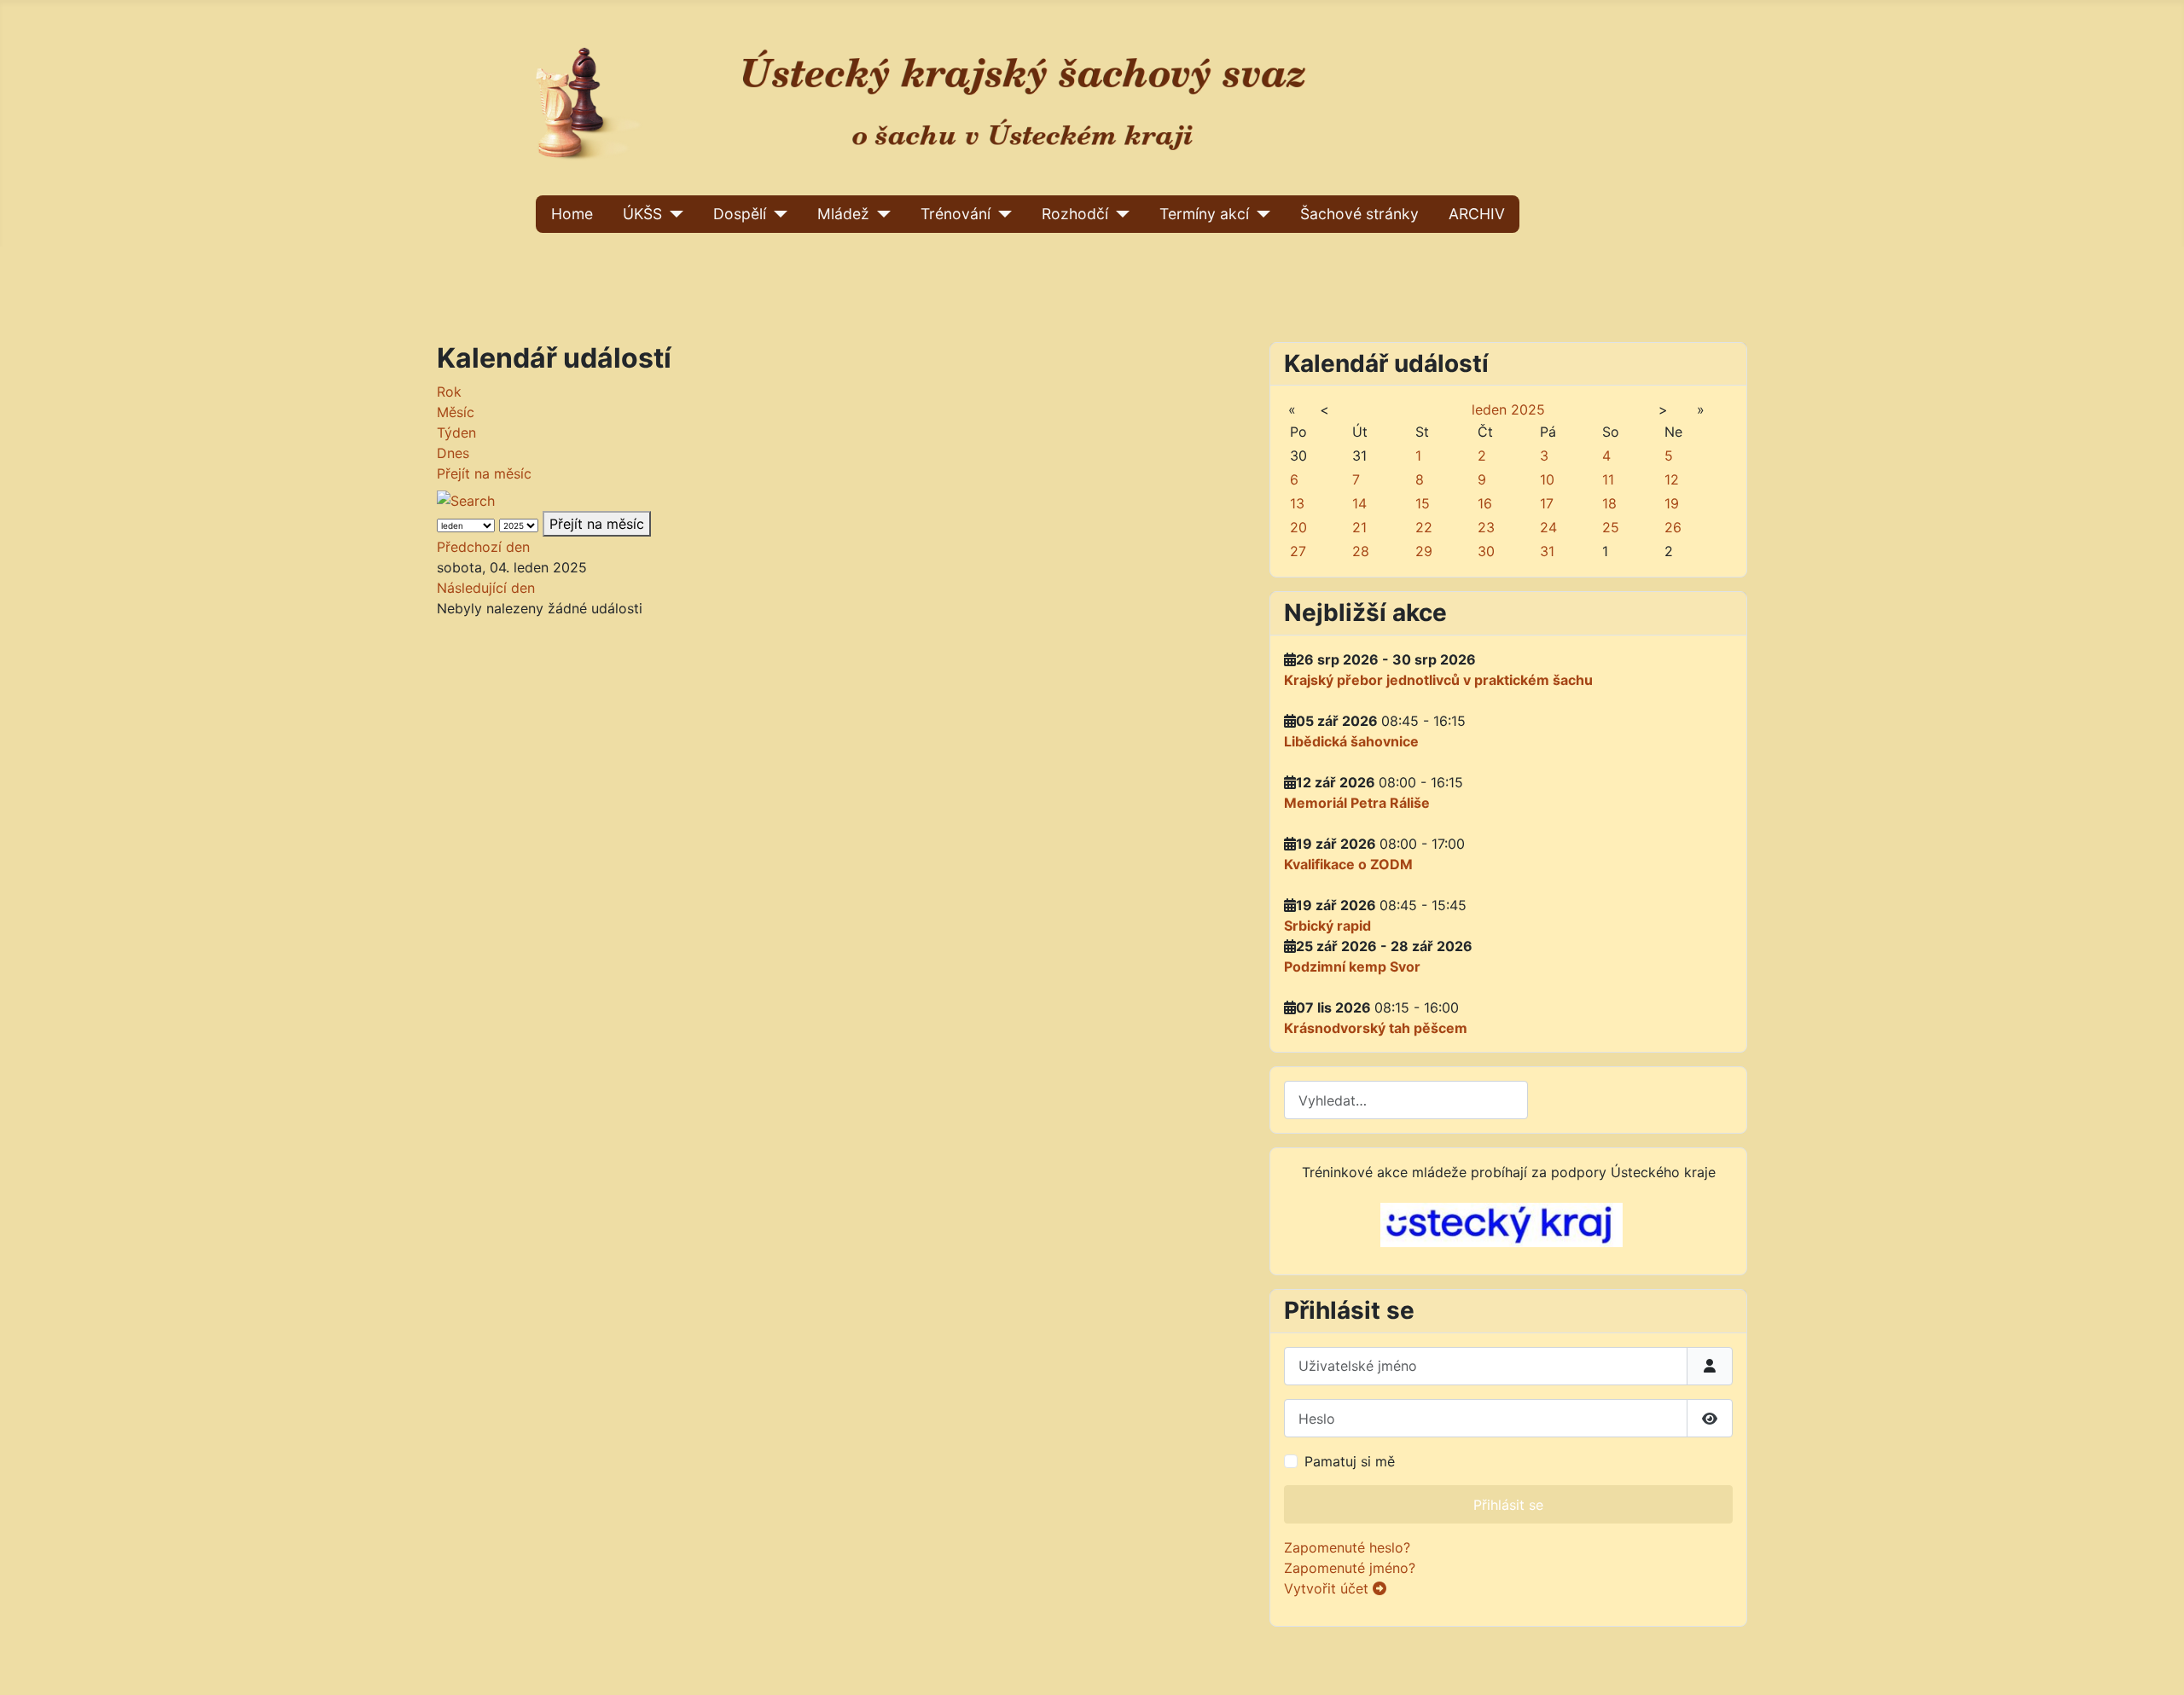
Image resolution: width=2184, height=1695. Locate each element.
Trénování (955, 214)
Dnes (453, 453)
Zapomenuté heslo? (1347, 1547)
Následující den (486, 588)
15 (1423, 503)
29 (1424, 551)
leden (1489, 409)
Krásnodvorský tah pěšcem (1376, 1028)
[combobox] (1406, 1100)
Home (572, 214)
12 (1672, 479)
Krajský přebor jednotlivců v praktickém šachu (1438, 680)
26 (1673, 527)
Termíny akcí (1204, 214)
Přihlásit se (1508, 1505)
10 (1547, 479)
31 (1547, 551)
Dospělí (740, 214)
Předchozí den (483, 547)
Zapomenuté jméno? (1350, 1568)
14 (1359, 503)
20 (1298, 527)
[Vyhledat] (473, 496)
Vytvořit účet (1328, 1588)
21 (1359, 527)
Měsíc (456, 412)
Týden (456, 432)
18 (1609, 503)
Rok (449, 392)
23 (1486, 527)
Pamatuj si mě (1350, 1461)
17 (1547, 503)
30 (1486, 551)
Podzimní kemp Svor (1352, 966)
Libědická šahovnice (1351, 741)
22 (1424, 527)
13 (1297, 503)
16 (1485, 503)
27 (1298, 551)
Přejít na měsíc (484, 473)
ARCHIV (1477, 214)
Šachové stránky (1359, 214)
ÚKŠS (642, 214)
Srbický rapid (1327, 926)
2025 (1528, 409)
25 (1611, 527)
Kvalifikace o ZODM (1348, 864)
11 (1608, 479)
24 (1548, 527)
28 (1361, 551)
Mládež (843, 214)
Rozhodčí (1075, 214)
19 (1672, 503)
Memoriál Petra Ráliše (1357, 803)
